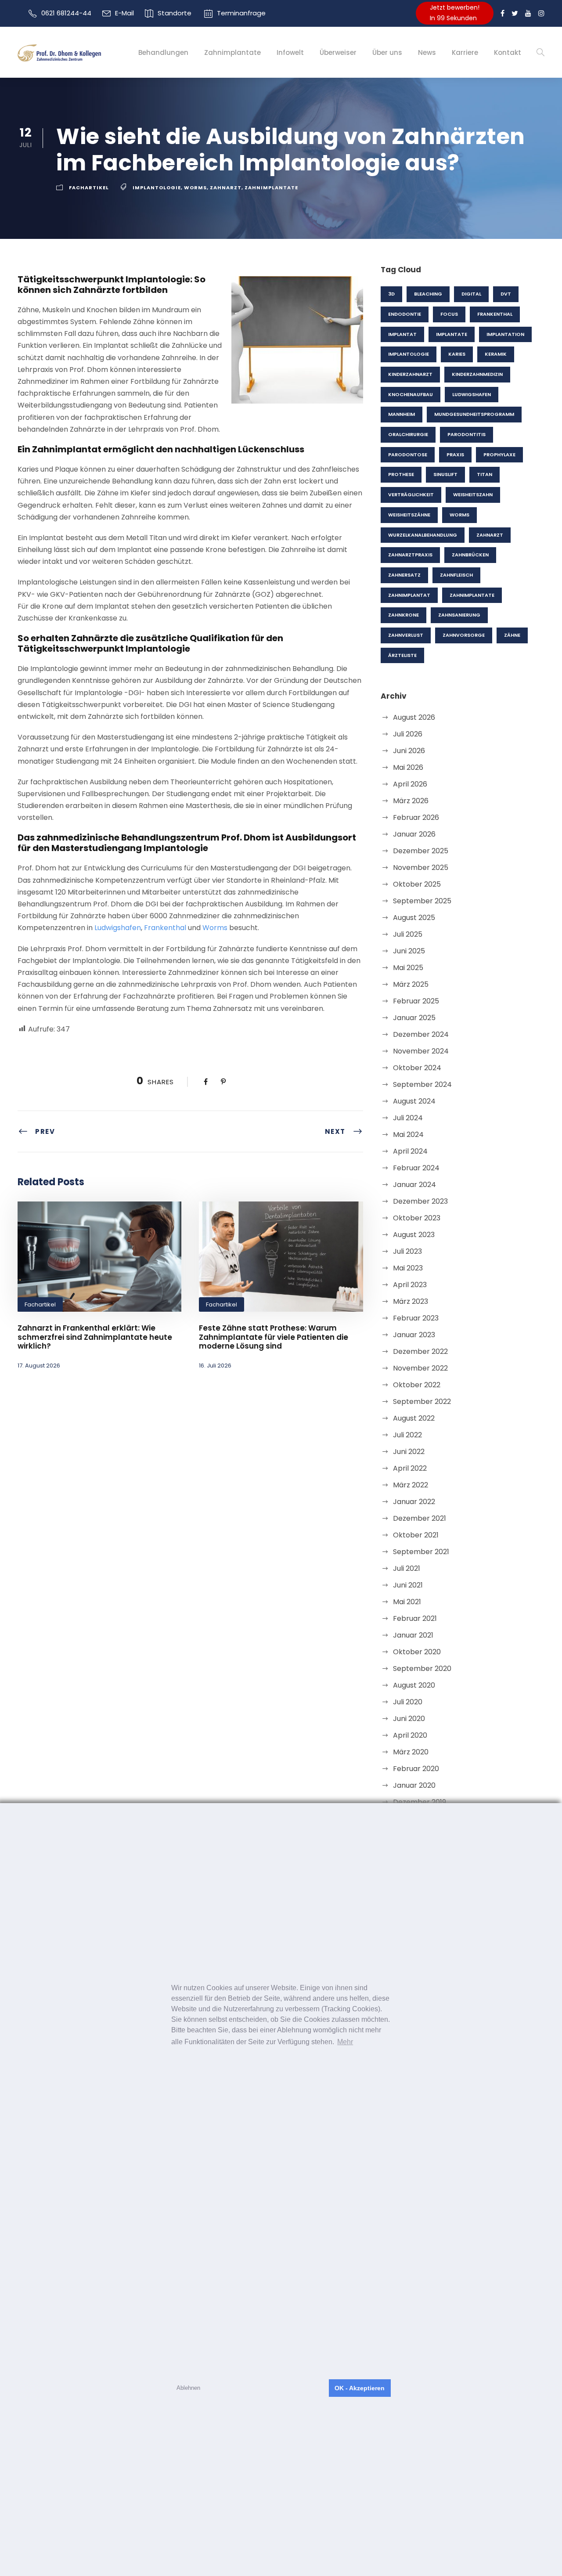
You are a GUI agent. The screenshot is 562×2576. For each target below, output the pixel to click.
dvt (506, 294)
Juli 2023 (407, 1251)
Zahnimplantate (232, 52)
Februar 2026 (416, 817)
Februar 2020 (416, 1769)
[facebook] (503, 13)
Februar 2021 (415, 1618)
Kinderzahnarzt (410, 374)
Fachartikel (89, 188)
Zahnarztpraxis (410, 555)
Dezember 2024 (421, 1034)
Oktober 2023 (417, 1218)
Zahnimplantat (409, 595)
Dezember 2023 (420, 1201)
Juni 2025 (409, 951)
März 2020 (411, 1752)
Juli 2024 (408, 1118)
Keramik (496, 354)
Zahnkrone (403, 615)
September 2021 (421, 1552)
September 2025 (422, 901)
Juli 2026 (408, 734)
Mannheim (402, 414)
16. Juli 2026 (215, 1366)
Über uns (387, 52)
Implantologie (157, 188)
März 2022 (411, 1485)
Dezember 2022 (420, 1351)
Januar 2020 (414, 1785)
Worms (195, 188)
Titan (485, 474)
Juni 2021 (408, 1585)
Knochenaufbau (411, 394)
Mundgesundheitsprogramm (474, 414)
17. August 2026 (39, 1366)
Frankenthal (165, 928)
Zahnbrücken (470, 555)
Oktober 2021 (416, 1535)
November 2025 (421, 868)
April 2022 (410, 1468)
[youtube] (528, 13)
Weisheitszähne (409, 515)
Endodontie (405, 314)
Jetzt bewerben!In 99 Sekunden (455, 13)
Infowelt (290, 52)
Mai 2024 (408, 1135)
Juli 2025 (408, 934)
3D (391, 294)
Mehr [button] (345, 2042)
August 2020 (414, 1685)
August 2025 (414, 918)
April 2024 (410, 1151)
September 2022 (422, 1402)
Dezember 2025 (421, 851)
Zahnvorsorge (464, 635)
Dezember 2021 (420, 1518)
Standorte (175, 13)
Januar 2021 (413, 1635)
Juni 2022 (409, 1452)
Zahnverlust (406, 635)
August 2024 (414, 1101)
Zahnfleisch (456, 575)
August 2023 (414, 1235)
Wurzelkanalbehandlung (423, 535)
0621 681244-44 (66, 13)
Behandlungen (163, 52)
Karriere (465, 52)
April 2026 (410, 784)
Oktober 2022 (417, 1385)
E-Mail (124, 13)
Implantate (452, 334)
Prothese (401, 474)
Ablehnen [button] (188, 2388)
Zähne (512, 635)
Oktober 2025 (417, 884)
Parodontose (408, 455)
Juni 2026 (409, 751)
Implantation (505, 334)
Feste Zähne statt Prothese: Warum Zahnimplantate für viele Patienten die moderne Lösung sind (274, 1337)
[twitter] (515, 13)
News (427, 52)
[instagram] (541, 13)
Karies (457, 354)
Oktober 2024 (417, 1068)
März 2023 (411, 1301)
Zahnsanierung (459, 615)
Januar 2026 (414, 834)
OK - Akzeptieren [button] (360, 2388)
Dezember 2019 (420, 1802)
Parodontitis (467, 434)
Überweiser (338, 52)
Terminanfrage (241, 13)
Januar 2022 (414, 1502)
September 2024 (422, 1084)
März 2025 (411, 984)
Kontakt (508, 52)
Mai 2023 (408, 1268)
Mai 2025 (408, 968)
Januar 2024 (414, 1185)
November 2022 (420, 1368)
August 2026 (414, 717)
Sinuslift (445, 474)
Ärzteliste (402, 655)
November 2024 (421, 1051)
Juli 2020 (408, 1702)
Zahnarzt (226, 188)
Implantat (402, 334)
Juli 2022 (407, 1435)
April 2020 (410, 1735)
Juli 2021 (407, 1568)
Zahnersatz (404, 575)
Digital (471, 294)
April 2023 (410, 1285)
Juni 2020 (409, 1719)
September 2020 (422, 1669)
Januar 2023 (414, 1335)
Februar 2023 (416, 1318)
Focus (449, 314)
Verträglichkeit (411, 494)
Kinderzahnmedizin (477, 374)
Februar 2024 (416, 1168)
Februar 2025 (416, 1001)
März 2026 (411, 801)
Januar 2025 (414, 1018)
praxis (455, 455)
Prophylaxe (499, 455)
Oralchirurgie (408, 434)
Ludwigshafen (118, 928)
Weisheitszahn (473, 494)
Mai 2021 (407, 1602)
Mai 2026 (408, 767)
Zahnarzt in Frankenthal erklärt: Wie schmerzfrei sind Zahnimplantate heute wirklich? (95, 1337)
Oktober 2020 (417, 1652)
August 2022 (414, 1418)
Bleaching (428, 294)
